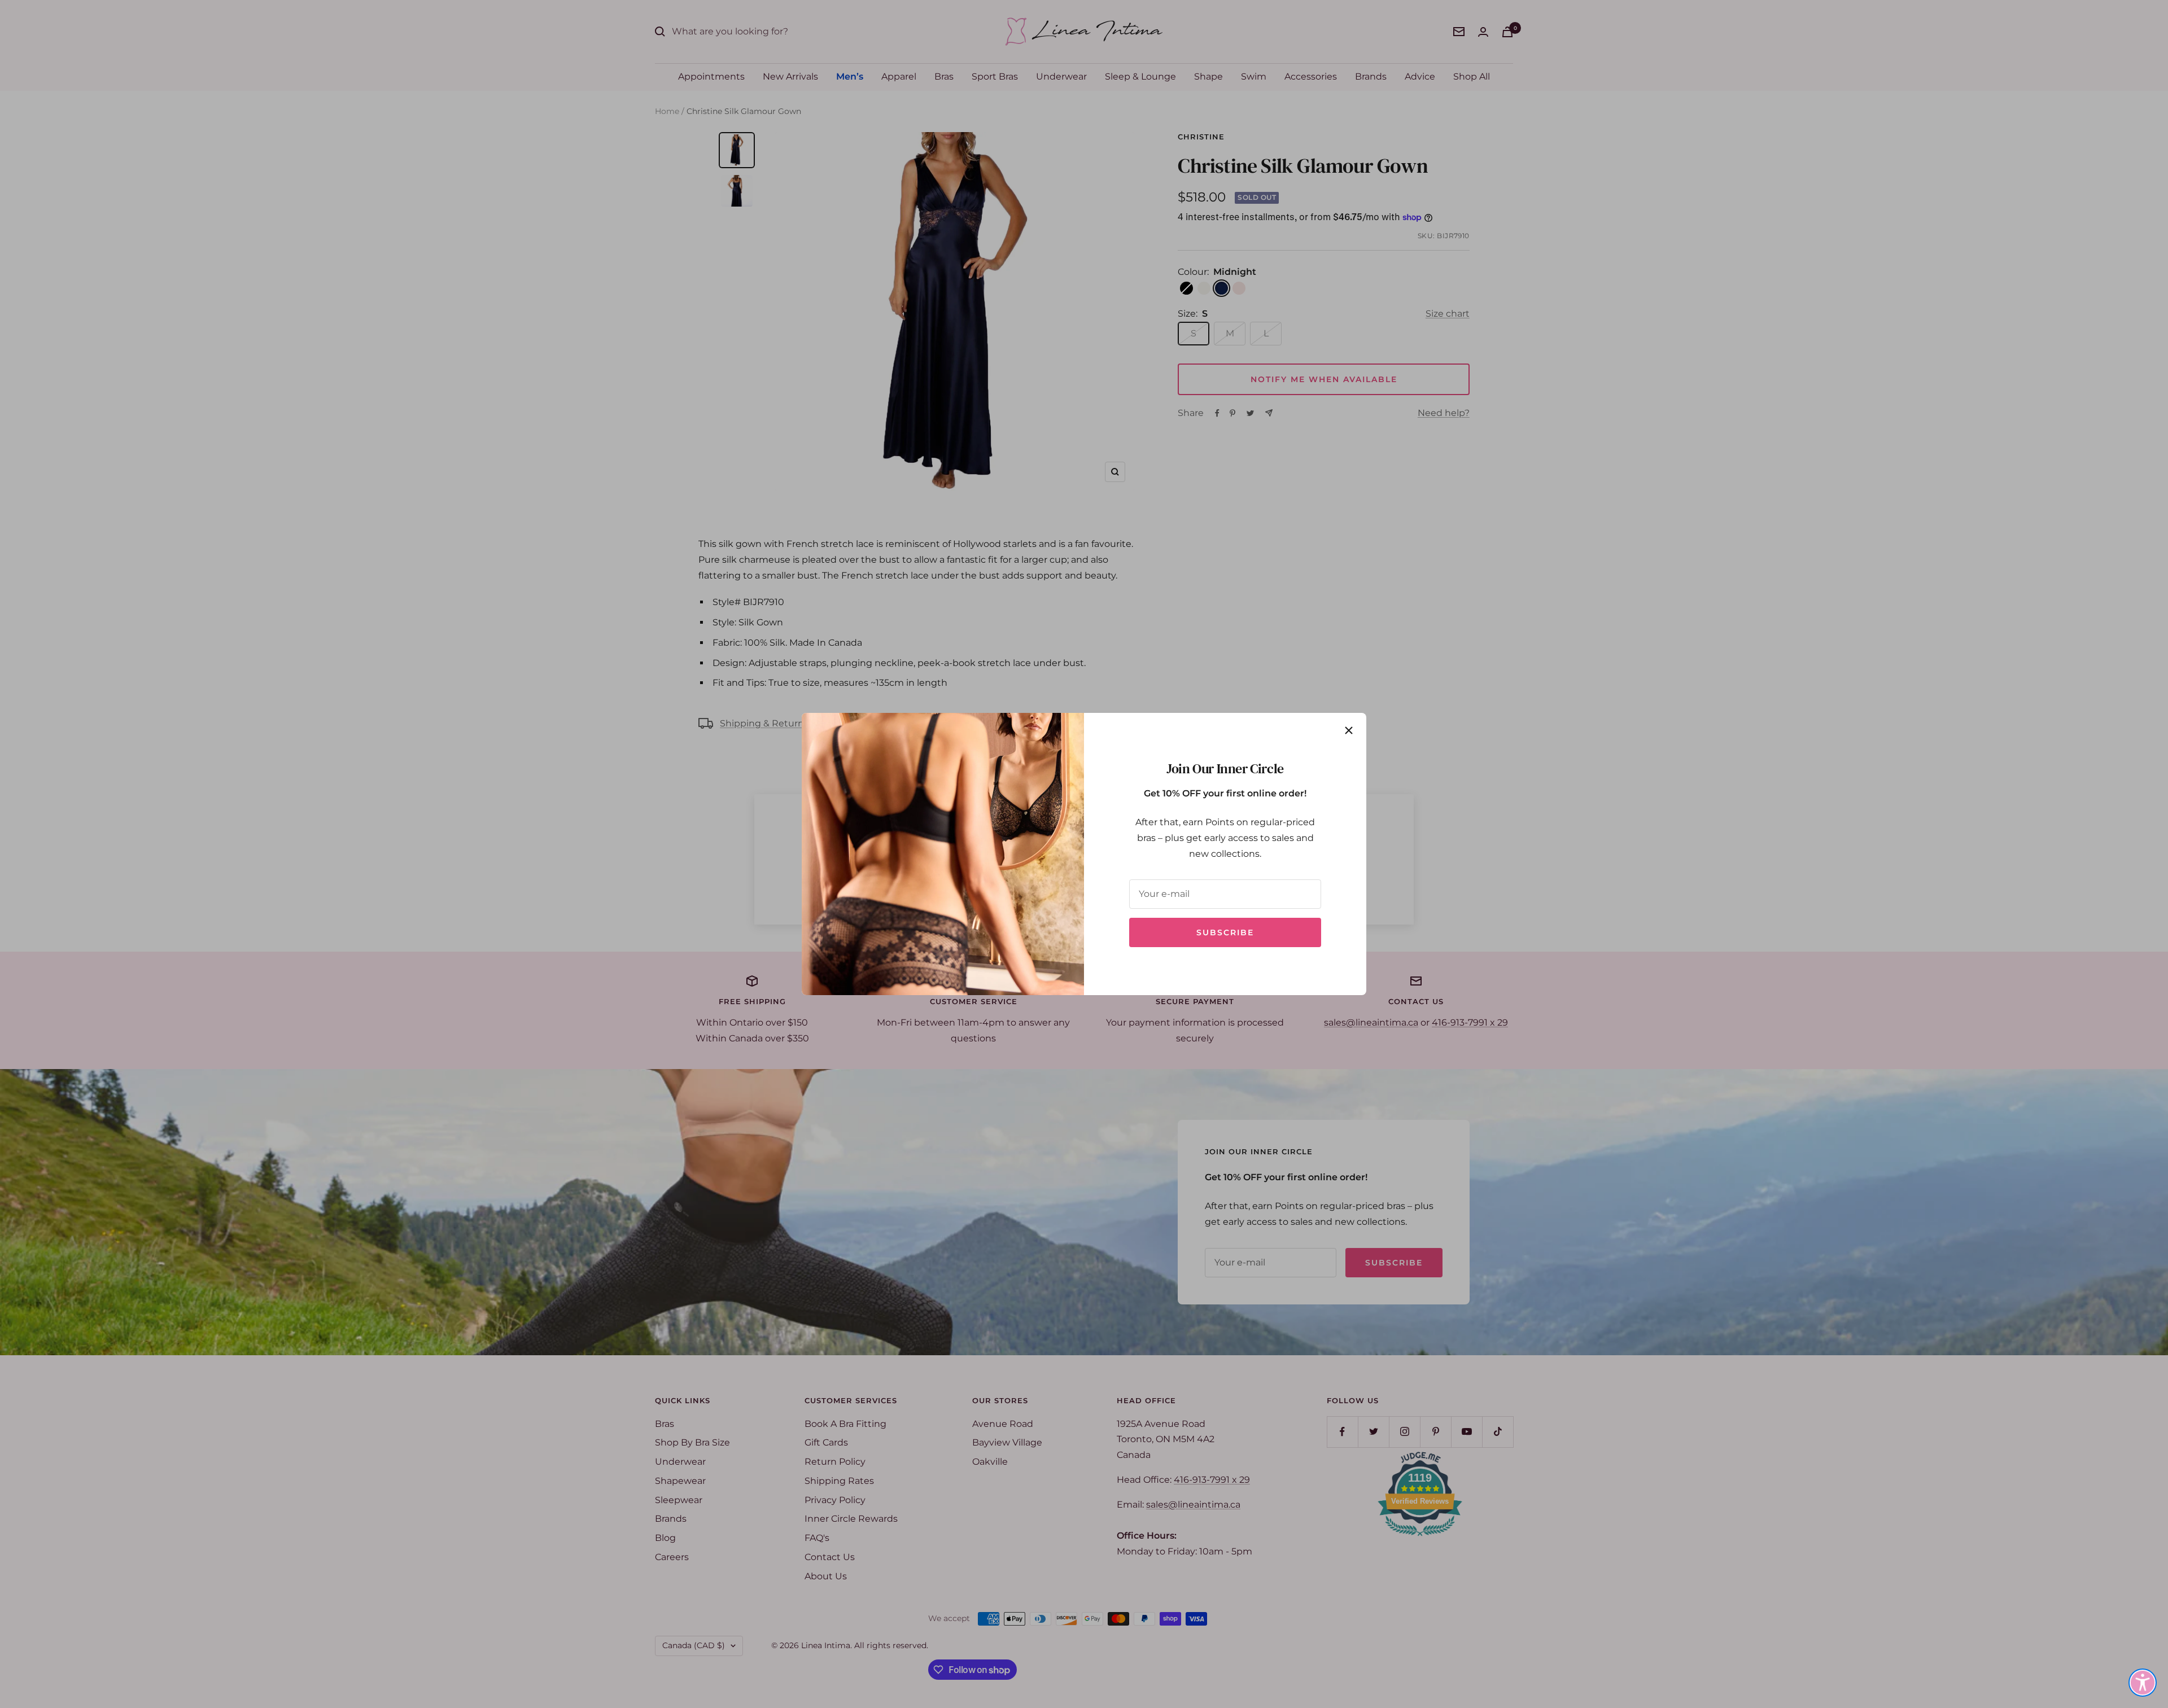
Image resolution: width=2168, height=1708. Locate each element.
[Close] (1349, 730)
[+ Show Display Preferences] (2143, 1683)
